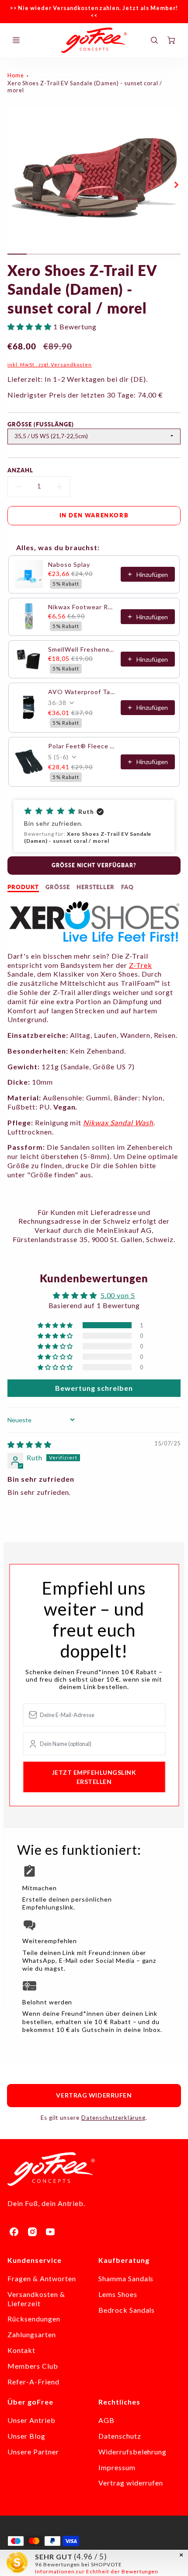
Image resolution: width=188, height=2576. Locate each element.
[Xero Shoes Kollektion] (94, 940)
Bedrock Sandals (127, 2310)
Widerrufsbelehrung (132, 2452)
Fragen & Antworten (42, 2278)
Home (16, 75)
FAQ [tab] (127, 887)
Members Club (33, 2366)
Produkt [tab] (23, 887)
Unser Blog (26, 2436)
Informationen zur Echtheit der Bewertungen (97, 2571)
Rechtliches (119, 2402)
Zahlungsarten (31, 2334)
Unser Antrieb (31, 2420)
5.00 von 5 (118, 1295)
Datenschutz (120, 2436)
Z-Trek (141, 965)
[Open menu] (16, 40)
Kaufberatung (124, 2260)
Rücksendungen (34, 2319)
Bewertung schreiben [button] (94, 1388)
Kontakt (21, 2350)
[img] (30, 1444)
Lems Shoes (118, 2294)
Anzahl (20, 470)
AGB (106, 2420)
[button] (30, 326)
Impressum (117, 2467)
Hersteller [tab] (96, 887)
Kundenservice (34, 2260)
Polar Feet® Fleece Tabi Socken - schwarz (82, 746)
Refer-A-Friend (33, 2382)
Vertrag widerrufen (94, 2095)
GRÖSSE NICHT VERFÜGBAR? (94, 865)
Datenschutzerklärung (113, 2118)
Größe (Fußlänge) (40, 424)
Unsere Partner (33, 2452)
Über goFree (30, 2402)
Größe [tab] (58, 887)
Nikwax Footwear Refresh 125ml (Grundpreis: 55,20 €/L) (82, 607)
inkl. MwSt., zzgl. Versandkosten (50, 365)
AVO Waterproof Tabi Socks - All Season (82, 692)
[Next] (176, 185)
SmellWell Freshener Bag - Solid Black (82, 649)
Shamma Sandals (126, 2278)
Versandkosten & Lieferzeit (36, 2299)
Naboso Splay (69, 564)
